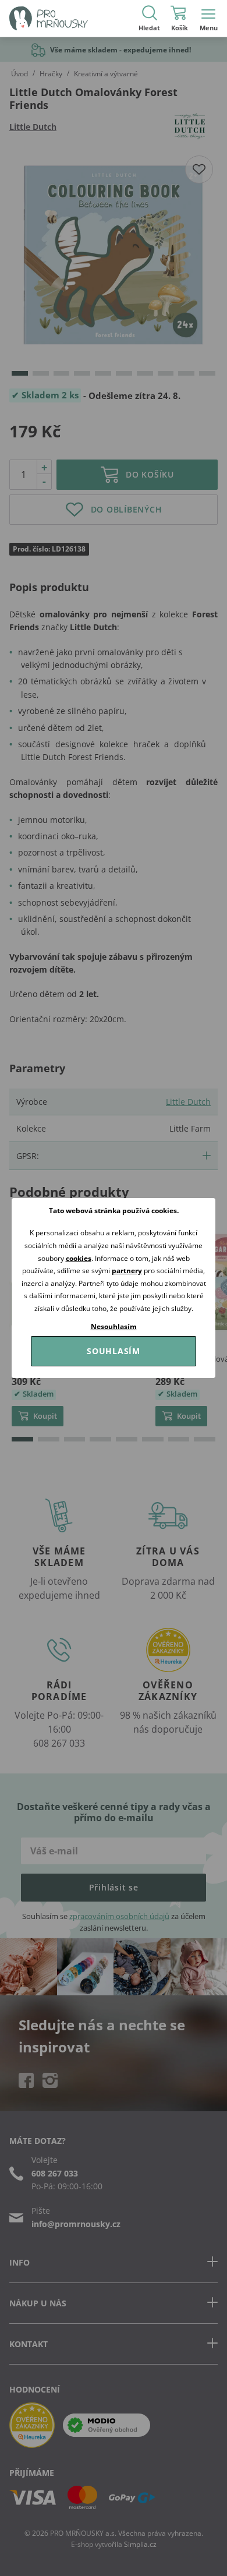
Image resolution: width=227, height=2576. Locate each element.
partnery (127, 1271)
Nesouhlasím (114, 1326)
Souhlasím (114, 1351)
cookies (79, 1258)
